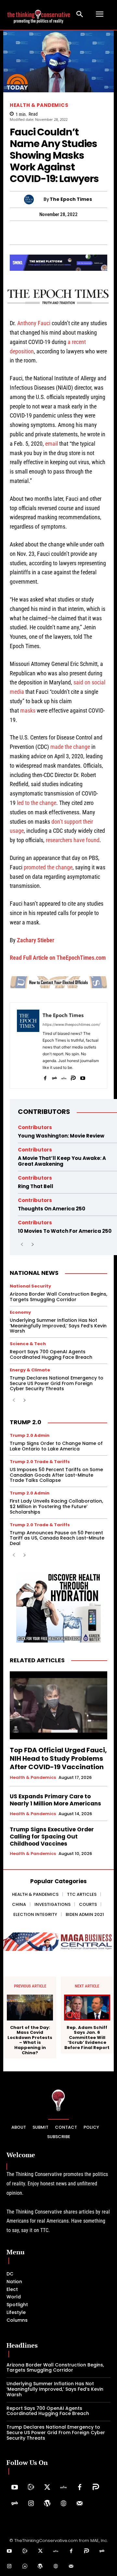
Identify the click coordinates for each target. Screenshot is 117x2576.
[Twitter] (47, 2488)
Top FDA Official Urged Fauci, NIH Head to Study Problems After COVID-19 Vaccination (58, 1758)
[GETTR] (64, 1077)
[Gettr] (63, 2488)
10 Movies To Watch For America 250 (65, 1231)
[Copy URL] (96, 233)
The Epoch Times (71, 199)
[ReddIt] (81, 233)
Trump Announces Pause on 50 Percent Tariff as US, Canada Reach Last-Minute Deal (57, 1538)
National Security (30, 1286)
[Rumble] (31, 2488)
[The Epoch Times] (34, 200)
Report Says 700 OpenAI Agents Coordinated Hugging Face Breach (51, 1354)
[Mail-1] (80, 2504)
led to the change (37, 803)
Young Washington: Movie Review (61, 1136)
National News (34, 1273)
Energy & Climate (30, 1370)
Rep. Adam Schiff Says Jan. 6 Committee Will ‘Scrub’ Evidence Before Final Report (87, 2038)
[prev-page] (22, 1245)
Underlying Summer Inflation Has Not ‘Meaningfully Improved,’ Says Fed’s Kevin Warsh (58, 1326)
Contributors (44, 1112)
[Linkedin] (66, 233)
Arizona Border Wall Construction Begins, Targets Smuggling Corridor (58, 1297)
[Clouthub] (25, 2567)
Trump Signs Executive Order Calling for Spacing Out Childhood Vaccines (52, 1837)
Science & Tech (28, 1344)
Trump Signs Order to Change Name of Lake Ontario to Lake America (56, 1446)
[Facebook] (45, 1077)
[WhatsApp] (21, 233)
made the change (70, 747)
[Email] (110, 233)
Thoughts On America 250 (52, 1209)
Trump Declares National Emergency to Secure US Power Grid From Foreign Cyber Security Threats (57, 1383)
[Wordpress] (47, 2504)
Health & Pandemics (39, 105)
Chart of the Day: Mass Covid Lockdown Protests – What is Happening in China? (30, 2040)
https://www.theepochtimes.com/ (71, 1025)
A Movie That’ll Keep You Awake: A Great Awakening (62, 1161)
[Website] (63, 2504)
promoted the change (48, 867)
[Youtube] (83, 1077)
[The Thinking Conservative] (58, 2100)
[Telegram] (36, 233)
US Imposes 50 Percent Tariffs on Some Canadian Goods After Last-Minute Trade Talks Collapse (56, 1475)
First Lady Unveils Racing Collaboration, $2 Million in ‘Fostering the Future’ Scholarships (56, 1506)
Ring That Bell (36, 1186)
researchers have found (73, 840)
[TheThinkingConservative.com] (39, 14)
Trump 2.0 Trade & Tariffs (40, 1462)
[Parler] (73, 1077)
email (52, 444)
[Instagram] (31, 2504)
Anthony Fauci (34, 323)
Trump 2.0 (26, 1422)
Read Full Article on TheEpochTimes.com (58, 958)
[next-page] (32, 1245)
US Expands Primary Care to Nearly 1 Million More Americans (55, 1800)
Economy (20, 1312)
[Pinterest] (51, 233)
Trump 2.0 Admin (30, 1435)
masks (28, 710)
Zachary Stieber (36, 940)
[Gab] (54, 1077)
